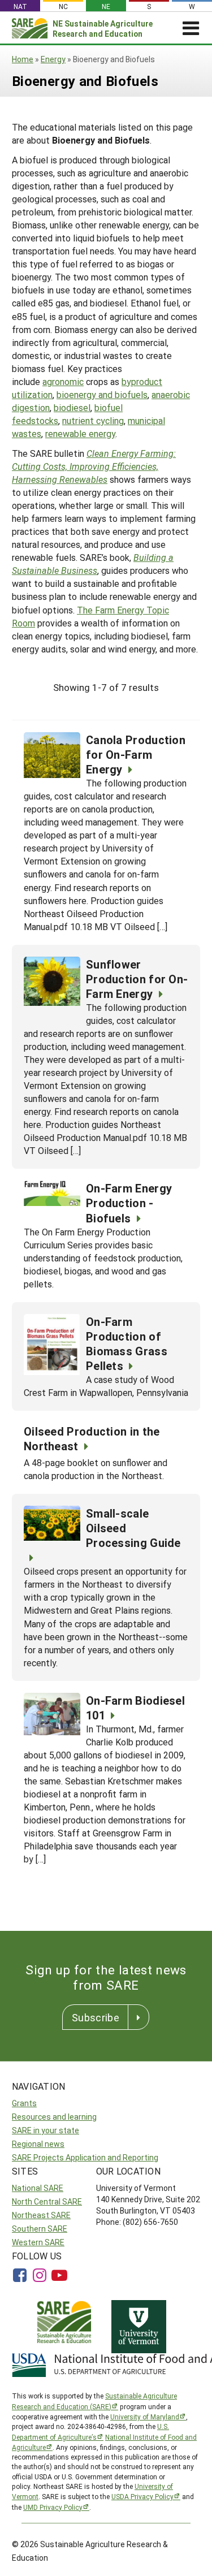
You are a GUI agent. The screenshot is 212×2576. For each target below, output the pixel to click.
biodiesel (72, 407)
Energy (53, 59)
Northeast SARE (41, 2215)
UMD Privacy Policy (53, 2507)
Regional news (38, 2144)
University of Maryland (145, 2417)
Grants (24, 2103)
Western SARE (38, 2242)
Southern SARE (40, 2229)
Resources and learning (54, 2117)
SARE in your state (46, 2130)
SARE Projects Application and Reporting (85, 2157)
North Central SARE (47, 2201)
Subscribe (96, 2017)
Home (23, 59)
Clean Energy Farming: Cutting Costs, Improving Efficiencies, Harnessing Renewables (94, 466)
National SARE (38, 2188)
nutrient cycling (93, 420)
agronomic (63, 381)
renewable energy (80, 433)
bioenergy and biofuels (102, 394)
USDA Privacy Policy (142, 2496)
